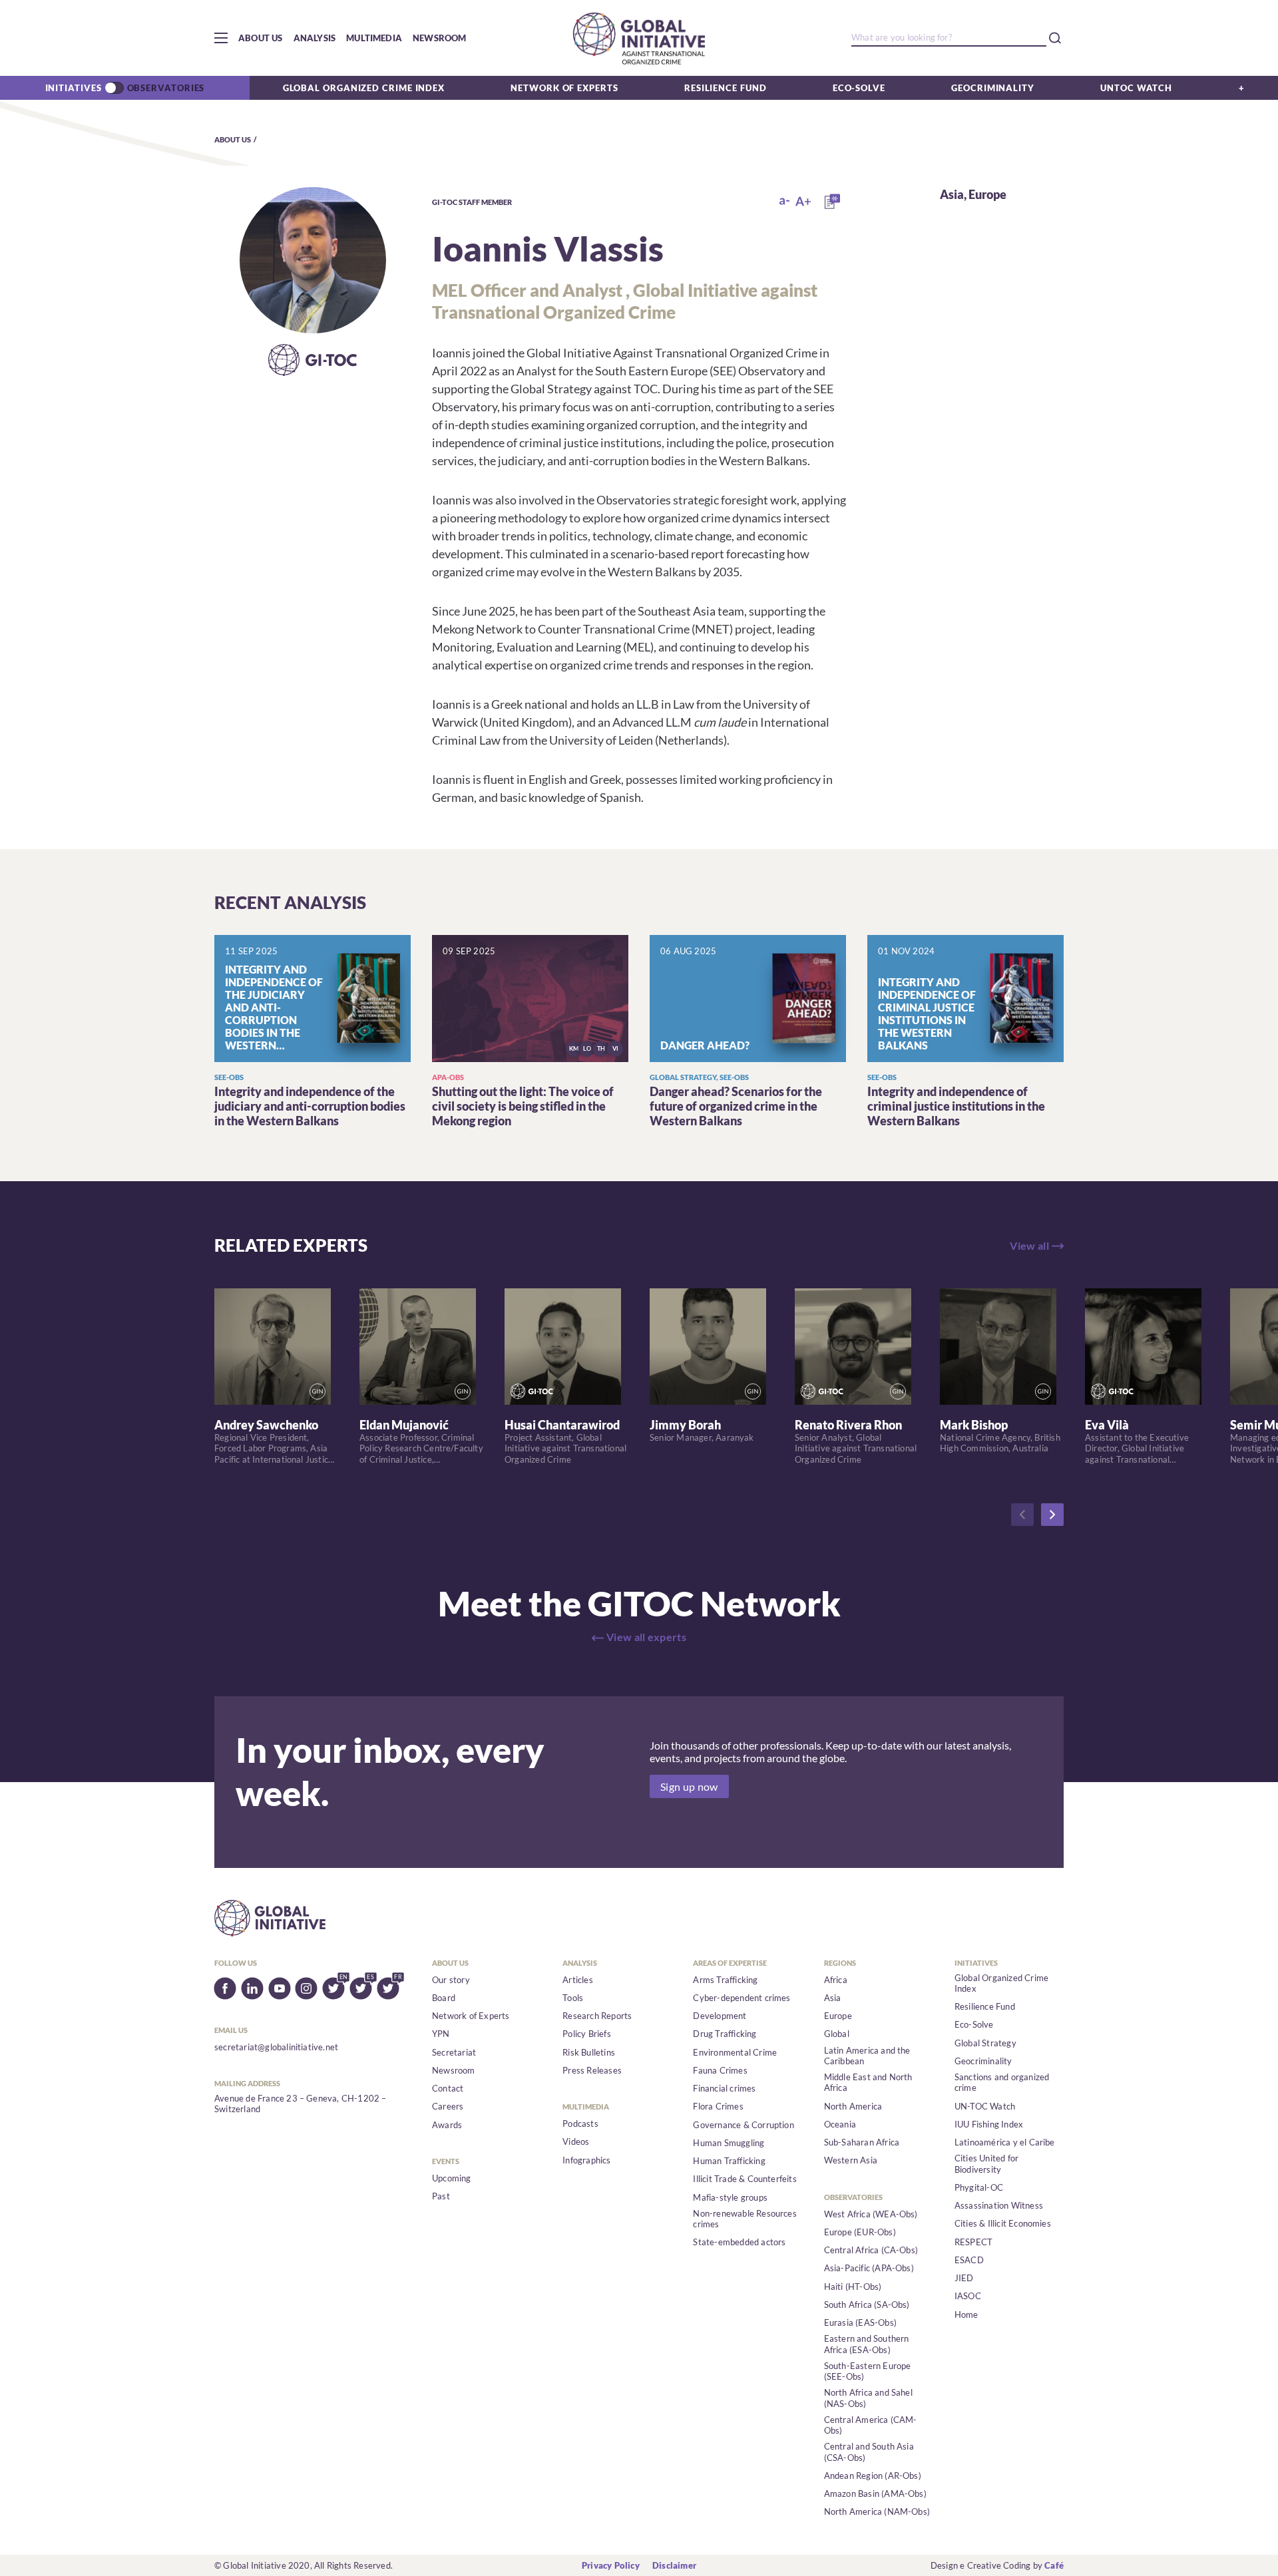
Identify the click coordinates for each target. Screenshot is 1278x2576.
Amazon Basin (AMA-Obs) (875, 2493)
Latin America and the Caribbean (867, 2056)
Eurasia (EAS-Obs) (860, 2322)
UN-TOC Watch (985, 2106)
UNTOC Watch (1136, 88)
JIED (964, 2278)
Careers (448, 2106)
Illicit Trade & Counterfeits (745, 2179)
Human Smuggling (729, 2143)
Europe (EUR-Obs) (860, 2232)
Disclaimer (674, 2565)
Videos (576, 2141)
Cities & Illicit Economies (1003, 2223)
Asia (952, 194)
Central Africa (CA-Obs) (871, 2250)
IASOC (968, 2296)
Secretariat (454, 2052)
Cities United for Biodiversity (986, 2163)
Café (1054, 2565)
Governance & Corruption (744, 2125)
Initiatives (74, 88)
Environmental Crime (735, 2052)
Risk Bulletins (589, 2052)
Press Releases (592, 2070)
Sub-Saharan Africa (862, 2142)
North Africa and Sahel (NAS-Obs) (868, 2398)
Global (837, 2034)
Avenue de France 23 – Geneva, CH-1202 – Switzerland (301, 2104)
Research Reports (597, 2016)
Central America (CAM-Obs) (871, 2425)
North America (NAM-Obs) (877, 2511)
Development (720, 2016)
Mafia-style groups (730, 2197)
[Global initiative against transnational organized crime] (639, 38)
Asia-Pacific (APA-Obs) (869, 2268)
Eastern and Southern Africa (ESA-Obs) (867, 2344)
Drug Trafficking (725, 2034)
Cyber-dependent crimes (742, 1998)
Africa (836, 1980)
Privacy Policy (611, 2565)
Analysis (315, 38)
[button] (221, 38)
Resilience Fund (726, 88)
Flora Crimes (718, 2106)
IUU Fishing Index (989, 2124)
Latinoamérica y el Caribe (1005, 2142)
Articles (578, 1980)
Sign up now (689, 1786)
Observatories (166, 88)
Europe (987, 194)
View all (1029, 1245)
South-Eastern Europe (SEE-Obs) (868, 2371)
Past (441, 2196)
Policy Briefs (587, 2034)
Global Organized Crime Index (364, 88)
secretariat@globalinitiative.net (276, 2047)
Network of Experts (564, 88)
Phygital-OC (979, 2187)
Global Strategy (985, 2043)
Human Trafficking (729, 2161)
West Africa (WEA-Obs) (871, 2214)
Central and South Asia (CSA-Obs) (869, 2452)
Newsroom (440, 38)
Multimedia (374, 38)
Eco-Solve (859, 88)
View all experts (646, 1637)
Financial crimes (724, 2088)
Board (444, 1998)
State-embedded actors (739, 2242)
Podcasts (580, 2123)
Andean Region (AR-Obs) (873, 2476)
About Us (233, 139)
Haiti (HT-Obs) (853, 2287)
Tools (573, 1998)
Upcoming (452, 2178)
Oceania (840, 2124)
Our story (451, 1980)
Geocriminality (993, 88)
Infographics (586, 2160)
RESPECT (973, 2242)
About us (261, 38)
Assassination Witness (999, 2205)
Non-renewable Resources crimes (745, 2219)
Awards (447, 2125)
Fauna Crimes (720, 2070)
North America (853, 2106)
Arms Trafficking (725, 1980)
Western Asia (851, 2160)
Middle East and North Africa (868, 2082)
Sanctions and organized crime (1002, 2082)
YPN (441, 2034)
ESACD (969, 2260)
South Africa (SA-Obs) (867, 2304)
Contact (448, 2088)
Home (966, 2314)
